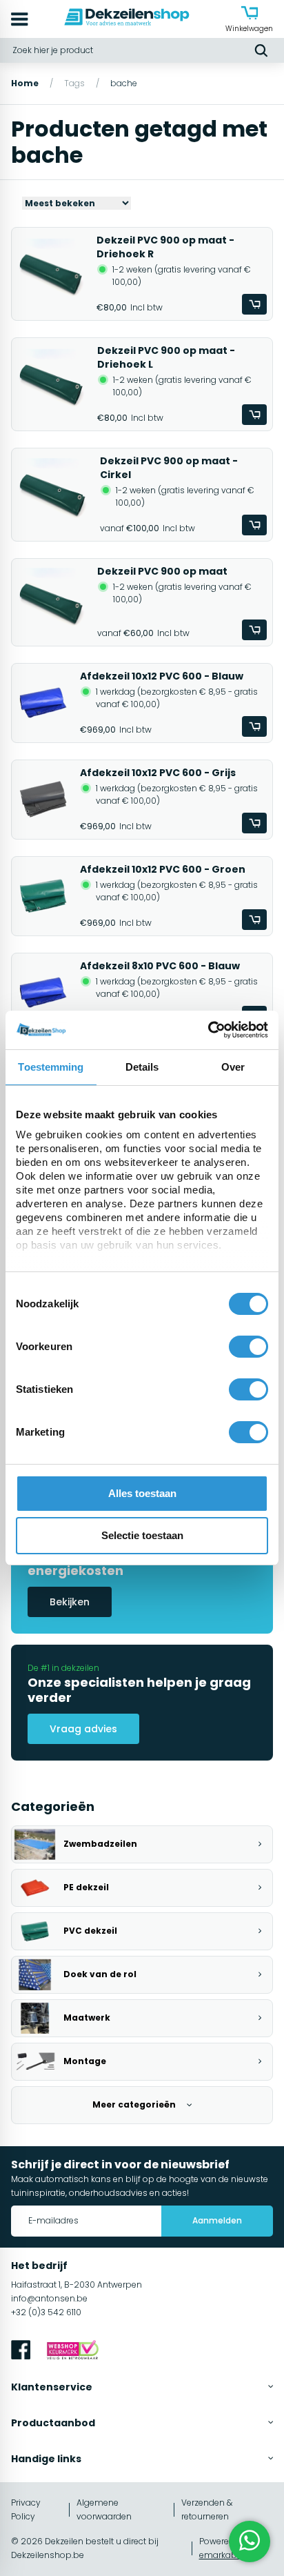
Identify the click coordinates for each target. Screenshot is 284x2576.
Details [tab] (142, 1067)
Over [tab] (233, 1067)
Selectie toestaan (142, 1535)
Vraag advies (83, 1729)
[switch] (248, 1347)
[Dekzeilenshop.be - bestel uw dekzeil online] (127, 19)
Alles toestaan (142, 1493)
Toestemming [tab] (51, 1067)
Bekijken (70, 1602)
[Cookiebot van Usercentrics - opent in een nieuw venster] (208, 1030)
